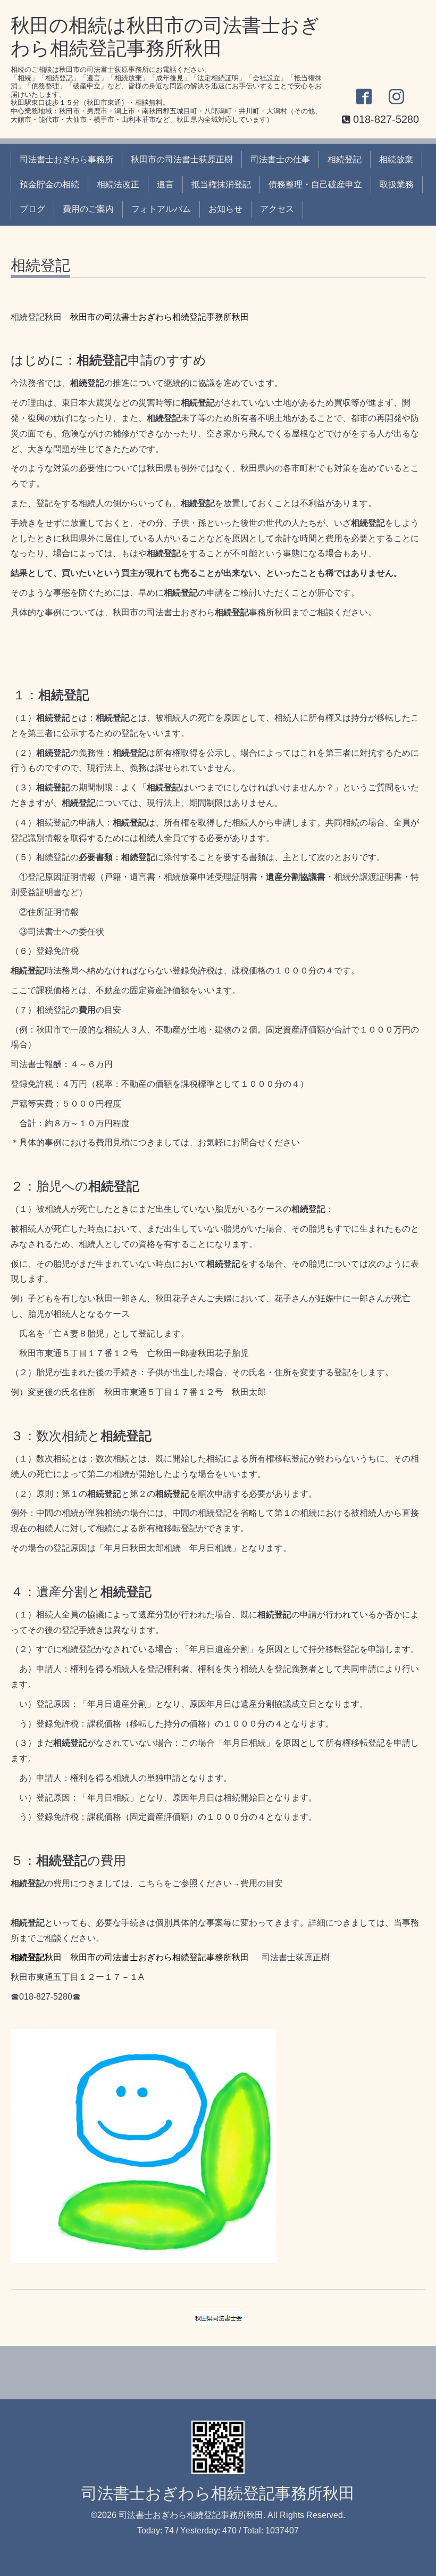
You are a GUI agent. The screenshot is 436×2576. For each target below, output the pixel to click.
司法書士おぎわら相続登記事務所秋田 (218, 2493)
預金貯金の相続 (49, 184)
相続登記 (345, 159)
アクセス (277, 209)
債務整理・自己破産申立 (315, 184)
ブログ (32, 209)
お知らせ (225, 209)
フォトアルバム (161, 209)
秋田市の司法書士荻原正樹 (182, 159)
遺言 (165, 184)
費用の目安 (262, 1883)
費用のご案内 (88, 209)
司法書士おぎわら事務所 (66, 159)
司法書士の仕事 (280, 159)
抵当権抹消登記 (221, 184)
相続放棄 (396, 159)
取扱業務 (397, 184)
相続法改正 (118, 184)
